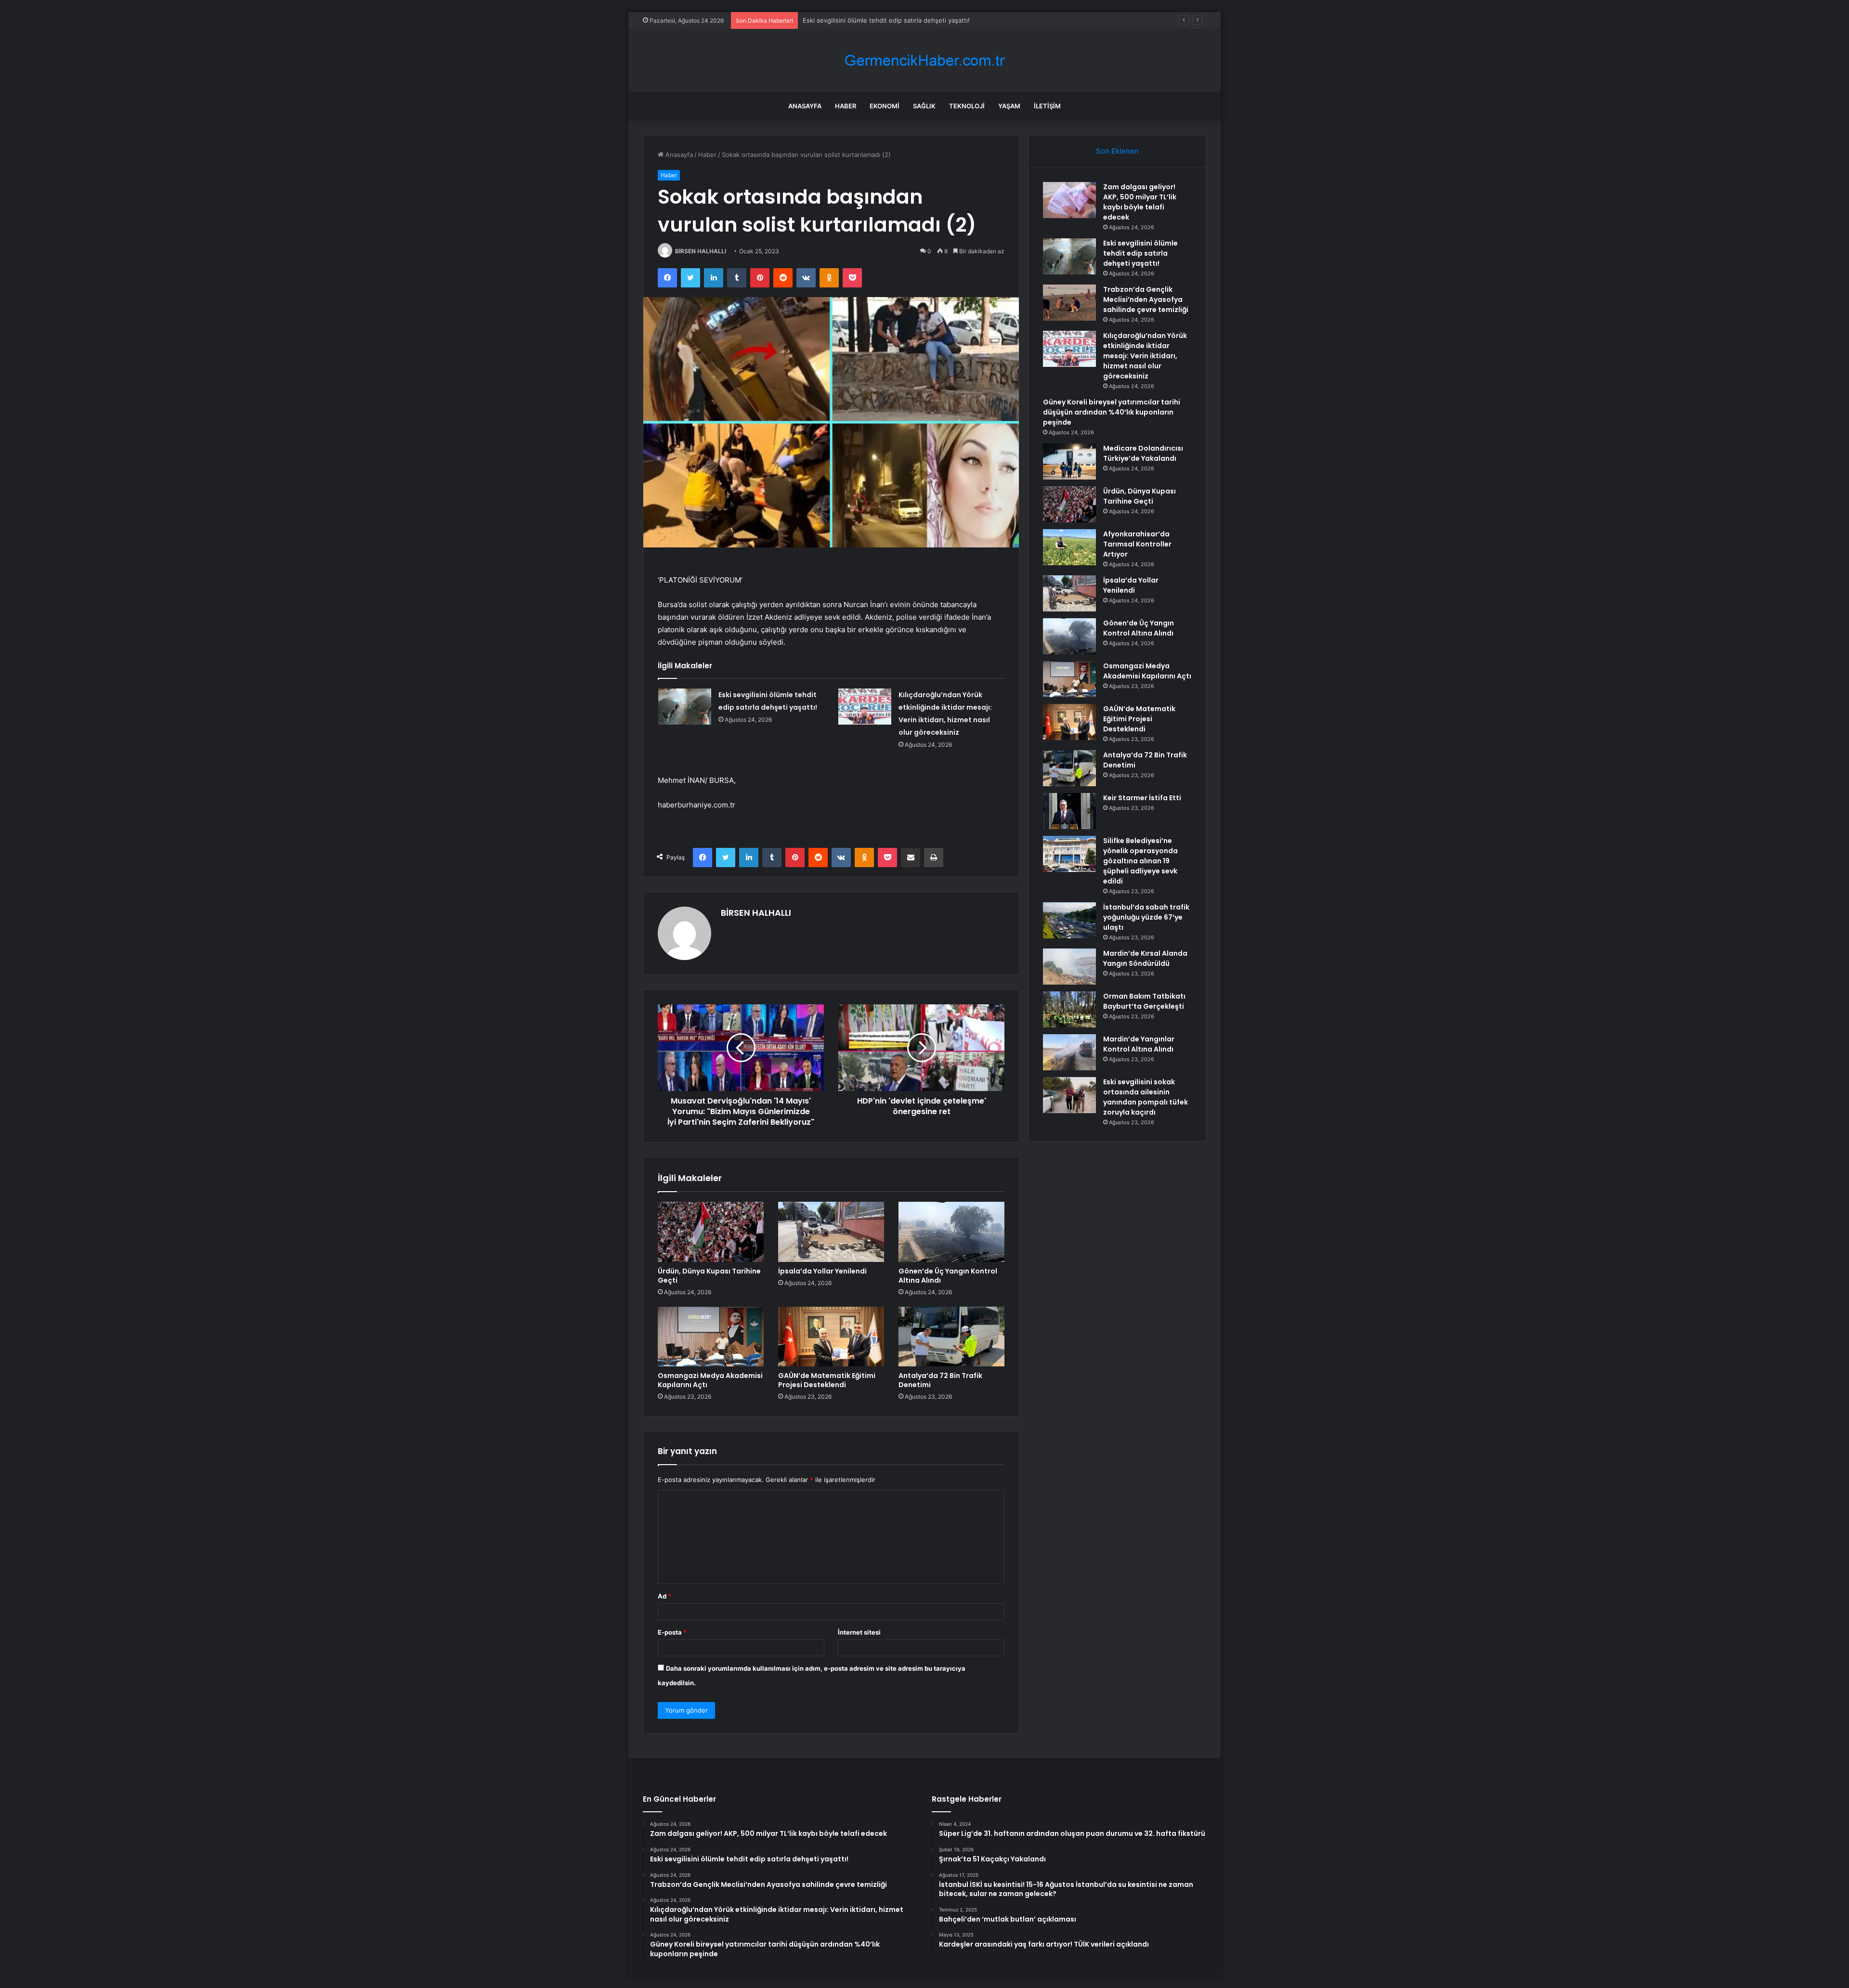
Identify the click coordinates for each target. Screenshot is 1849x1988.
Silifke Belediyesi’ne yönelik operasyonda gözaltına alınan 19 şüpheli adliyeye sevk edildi (1140, 861)
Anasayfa (805, 106)
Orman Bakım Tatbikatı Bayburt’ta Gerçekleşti (1144, 1001)
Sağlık (924, 106)
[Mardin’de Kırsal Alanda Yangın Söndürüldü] (1069, 967)
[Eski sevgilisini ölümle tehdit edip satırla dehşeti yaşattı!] (685, 707)
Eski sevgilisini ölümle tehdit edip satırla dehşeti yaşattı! (1140, 253)
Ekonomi (885, 106)
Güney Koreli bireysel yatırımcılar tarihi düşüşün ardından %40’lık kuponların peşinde (1112, 412)
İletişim (1047, 106)
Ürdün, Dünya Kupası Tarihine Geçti (709, 1276)
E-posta (672, 1632)
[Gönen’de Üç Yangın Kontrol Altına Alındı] (951, 1232)
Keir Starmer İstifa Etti (1142, 798)
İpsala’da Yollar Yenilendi (822, 1271)
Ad (664, 1596)
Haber (846, 106)
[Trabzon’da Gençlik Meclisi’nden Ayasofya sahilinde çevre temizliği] (1069, 303)
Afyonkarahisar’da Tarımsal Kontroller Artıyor (1137, 544)
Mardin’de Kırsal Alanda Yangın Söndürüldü (1145, 958)
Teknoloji (967, 106)
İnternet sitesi (859, 1632)
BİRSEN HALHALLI (701, 251)
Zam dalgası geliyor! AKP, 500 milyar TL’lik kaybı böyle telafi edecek (1140, 202)
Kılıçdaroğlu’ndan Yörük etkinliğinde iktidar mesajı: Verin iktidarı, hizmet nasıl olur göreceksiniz (1145, 356)
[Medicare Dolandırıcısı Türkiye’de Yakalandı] (1069, 461)
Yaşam (1009, 106)
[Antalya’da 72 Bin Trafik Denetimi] (951, 1337)
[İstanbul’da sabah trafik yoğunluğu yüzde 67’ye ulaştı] (1069, 920)
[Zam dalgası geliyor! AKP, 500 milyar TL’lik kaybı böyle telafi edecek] (1069, 200)
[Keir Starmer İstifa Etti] (1069, 811)
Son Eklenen (1117, 151)
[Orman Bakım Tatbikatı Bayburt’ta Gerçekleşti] (1069, 1009)
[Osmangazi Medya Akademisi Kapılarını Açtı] (711, 1337)
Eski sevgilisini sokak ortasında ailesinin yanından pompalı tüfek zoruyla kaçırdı (1146, 1097)
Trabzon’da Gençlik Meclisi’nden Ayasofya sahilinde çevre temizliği (901, 20)
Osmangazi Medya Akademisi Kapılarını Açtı (710, 1380)
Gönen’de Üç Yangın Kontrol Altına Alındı (948, 1276)
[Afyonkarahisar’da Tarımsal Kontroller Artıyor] (1069, 547)
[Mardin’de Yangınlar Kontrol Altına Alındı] (1069, 1052)
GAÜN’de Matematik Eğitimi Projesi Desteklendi (827, 1380)
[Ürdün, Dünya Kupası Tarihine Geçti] (711, 1232)
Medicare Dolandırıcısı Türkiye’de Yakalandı (1143, 453)
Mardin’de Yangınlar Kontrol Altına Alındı (1139, 1044)
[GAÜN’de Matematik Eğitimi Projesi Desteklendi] (831, 1337)
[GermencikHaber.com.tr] (924, 60)
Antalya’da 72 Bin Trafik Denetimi (940, 1380)
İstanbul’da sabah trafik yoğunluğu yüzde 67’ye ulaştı (1146, 917)
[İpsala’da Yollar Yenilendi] (831, 1232)
